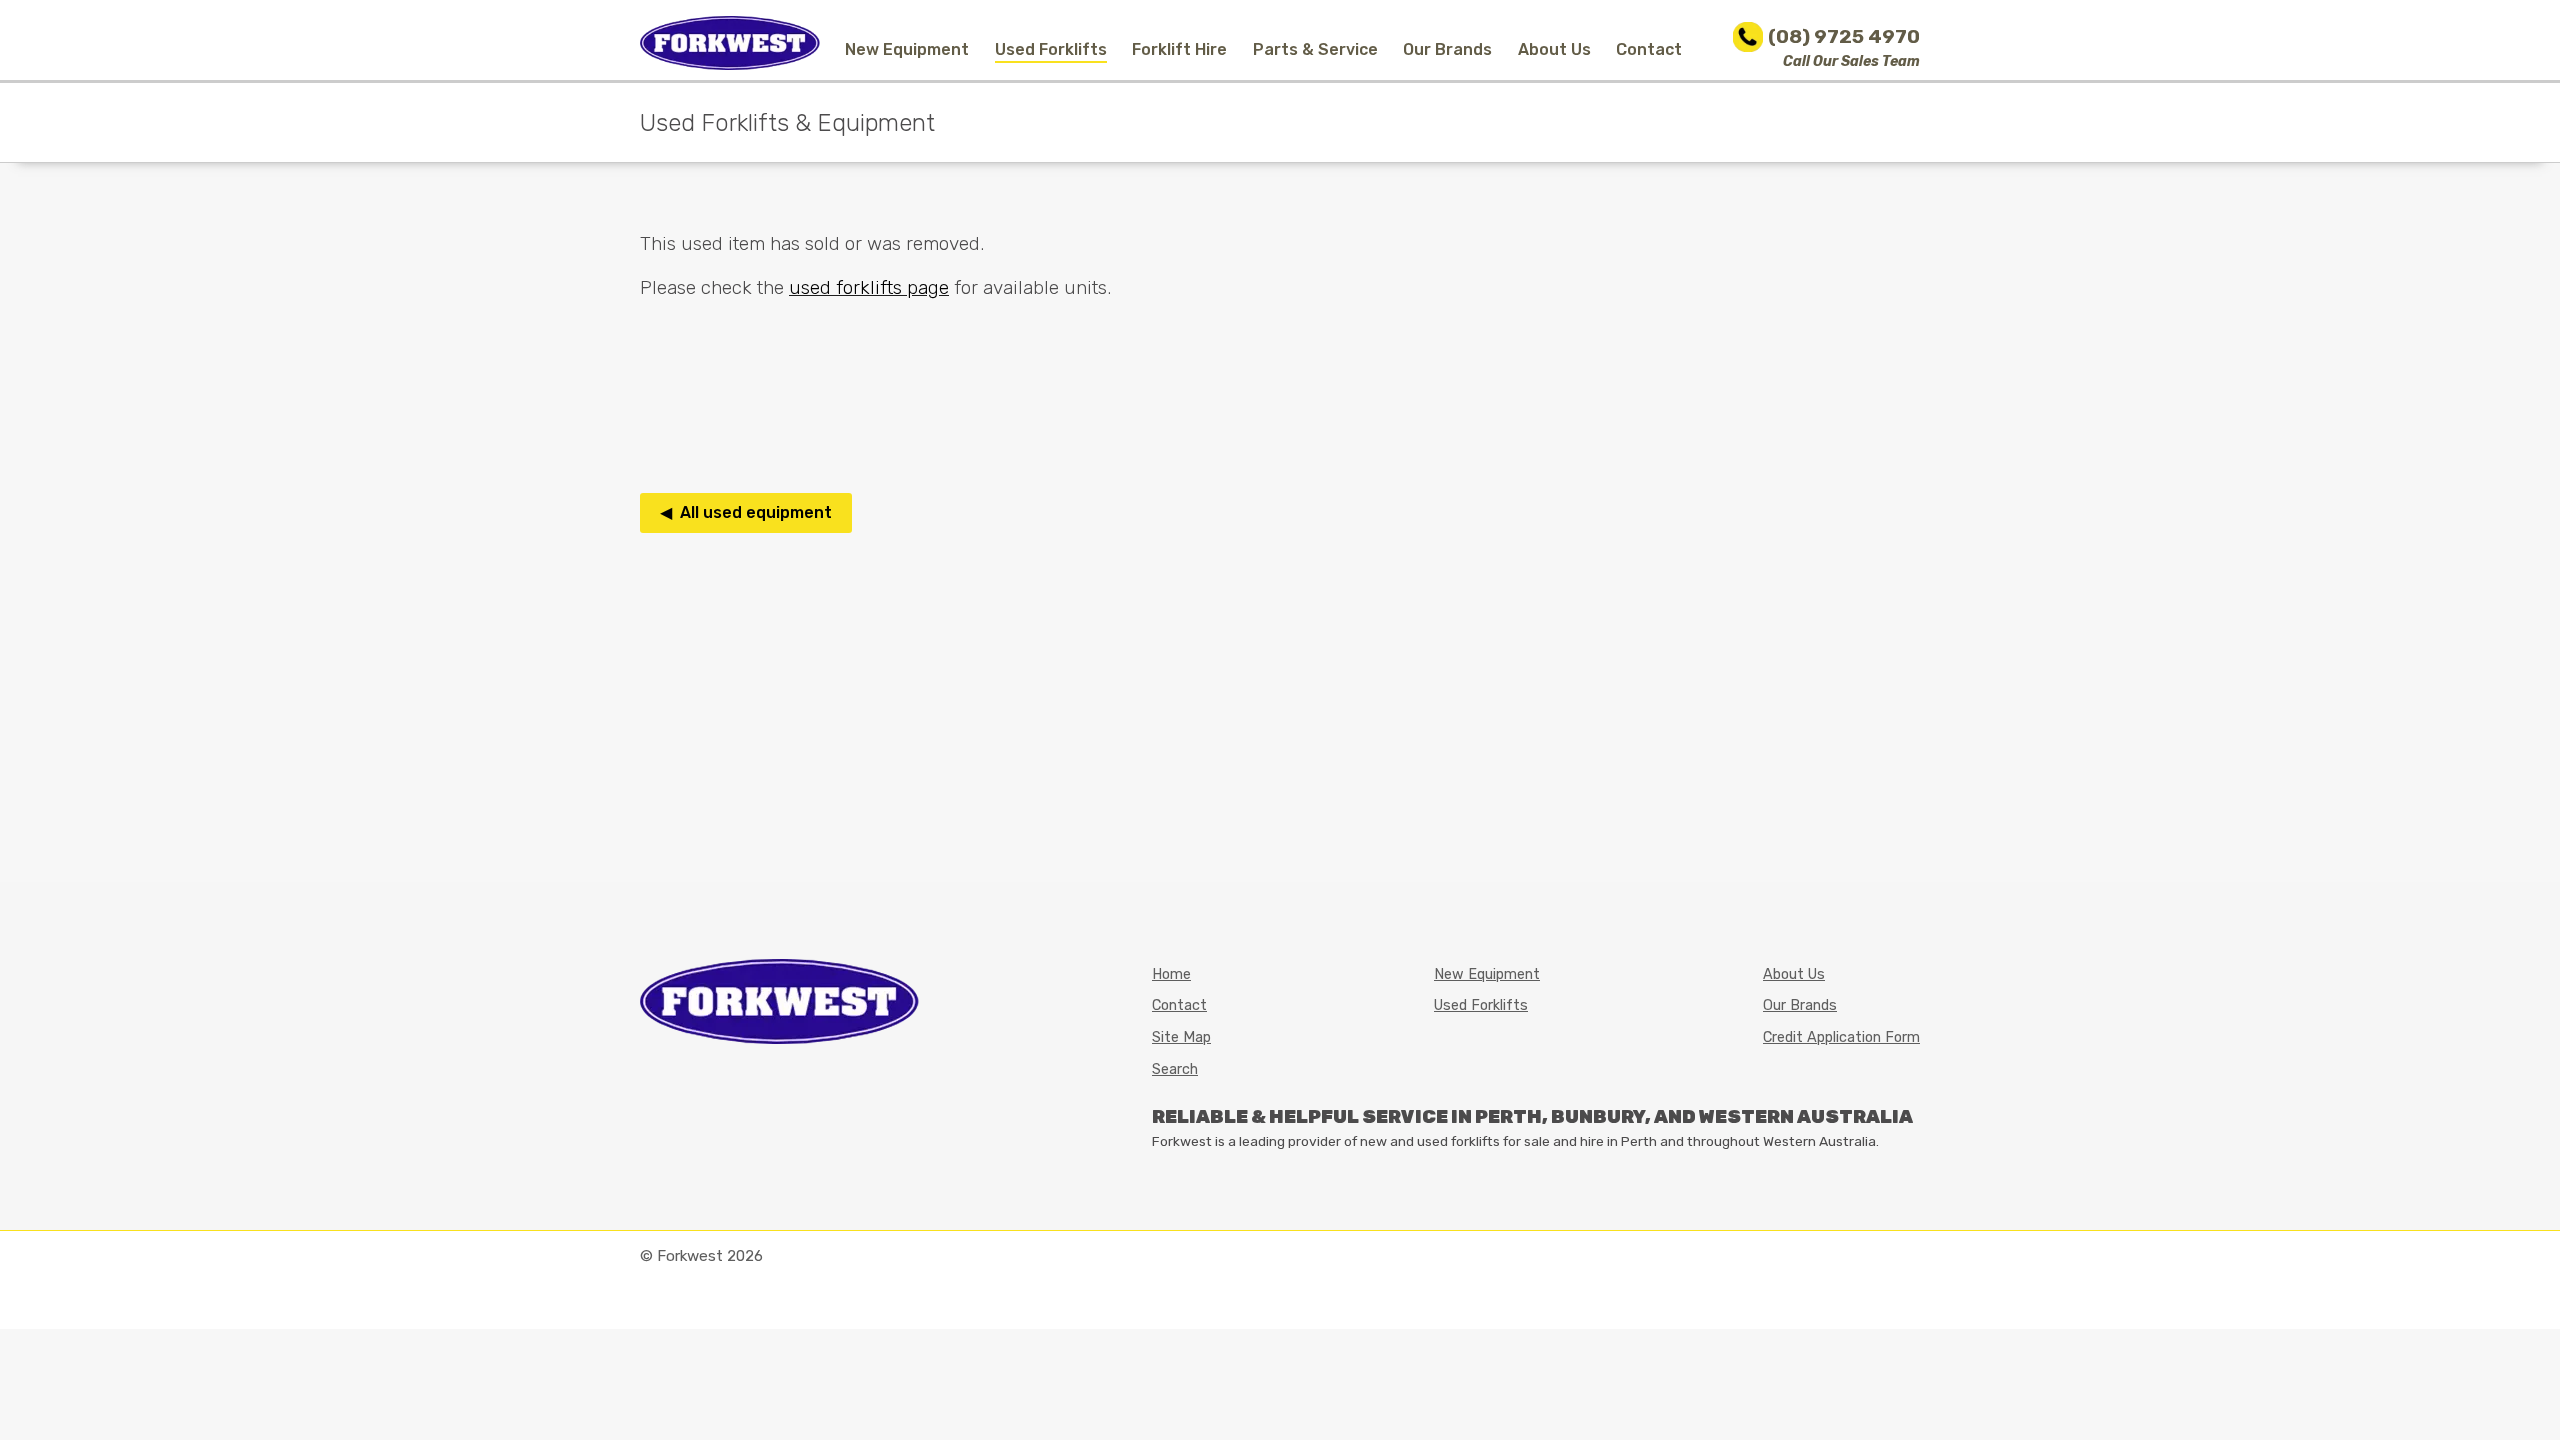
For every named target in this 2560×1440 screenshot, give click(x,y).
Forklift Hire (1179, 49)
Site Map (1181, 1037)
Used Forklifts (1051, 49)
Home (1171, 974)
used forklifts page (869, 287)
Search (1175, 1069)
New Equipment (907, 49)
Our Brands (1447, 49)
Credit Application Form (1841, 1037)
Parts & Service (1315, 49)
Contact (1649, 49)
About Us (1554, 49)
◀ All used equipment (746, 512)
